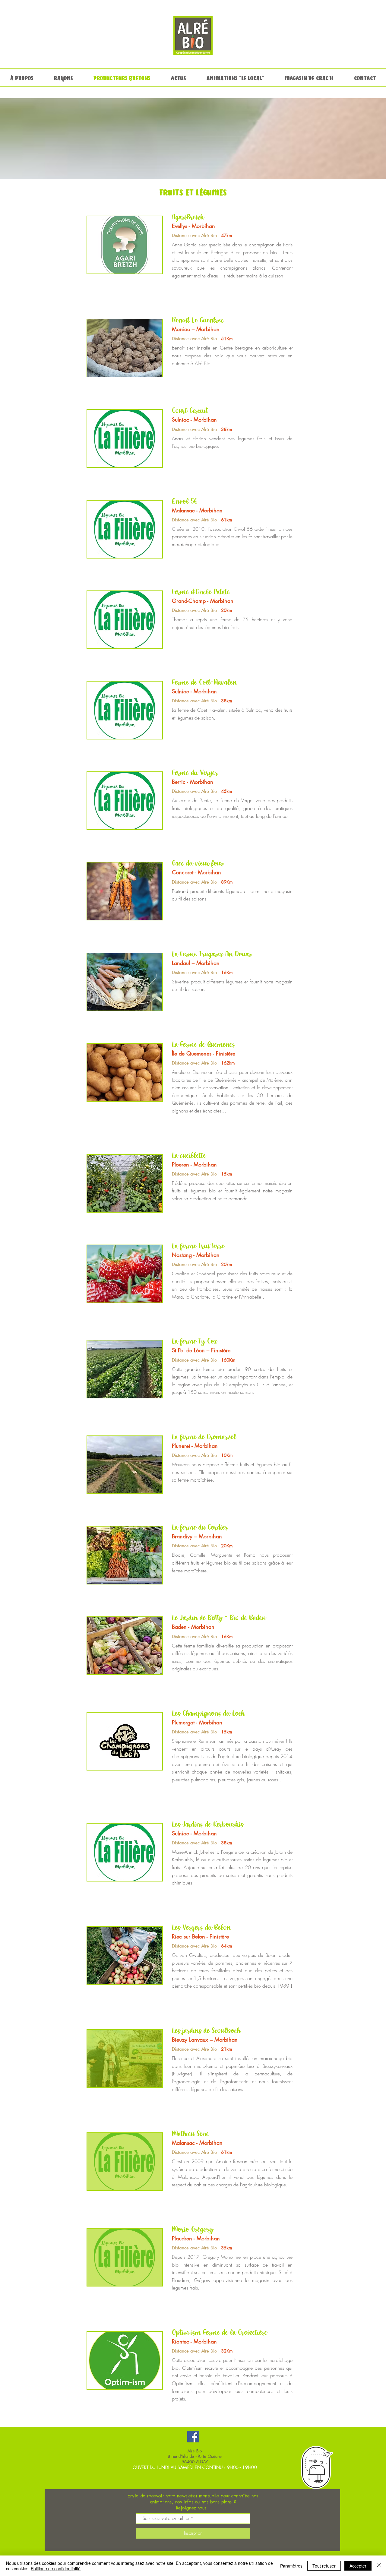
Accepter (358, 2566)
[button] (125, 245)
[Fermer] (379, 2566)
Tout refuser (324, 2566)
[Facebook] (193, 2437)
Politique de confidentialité (56, 2568)
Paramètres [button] (291, 2566)
